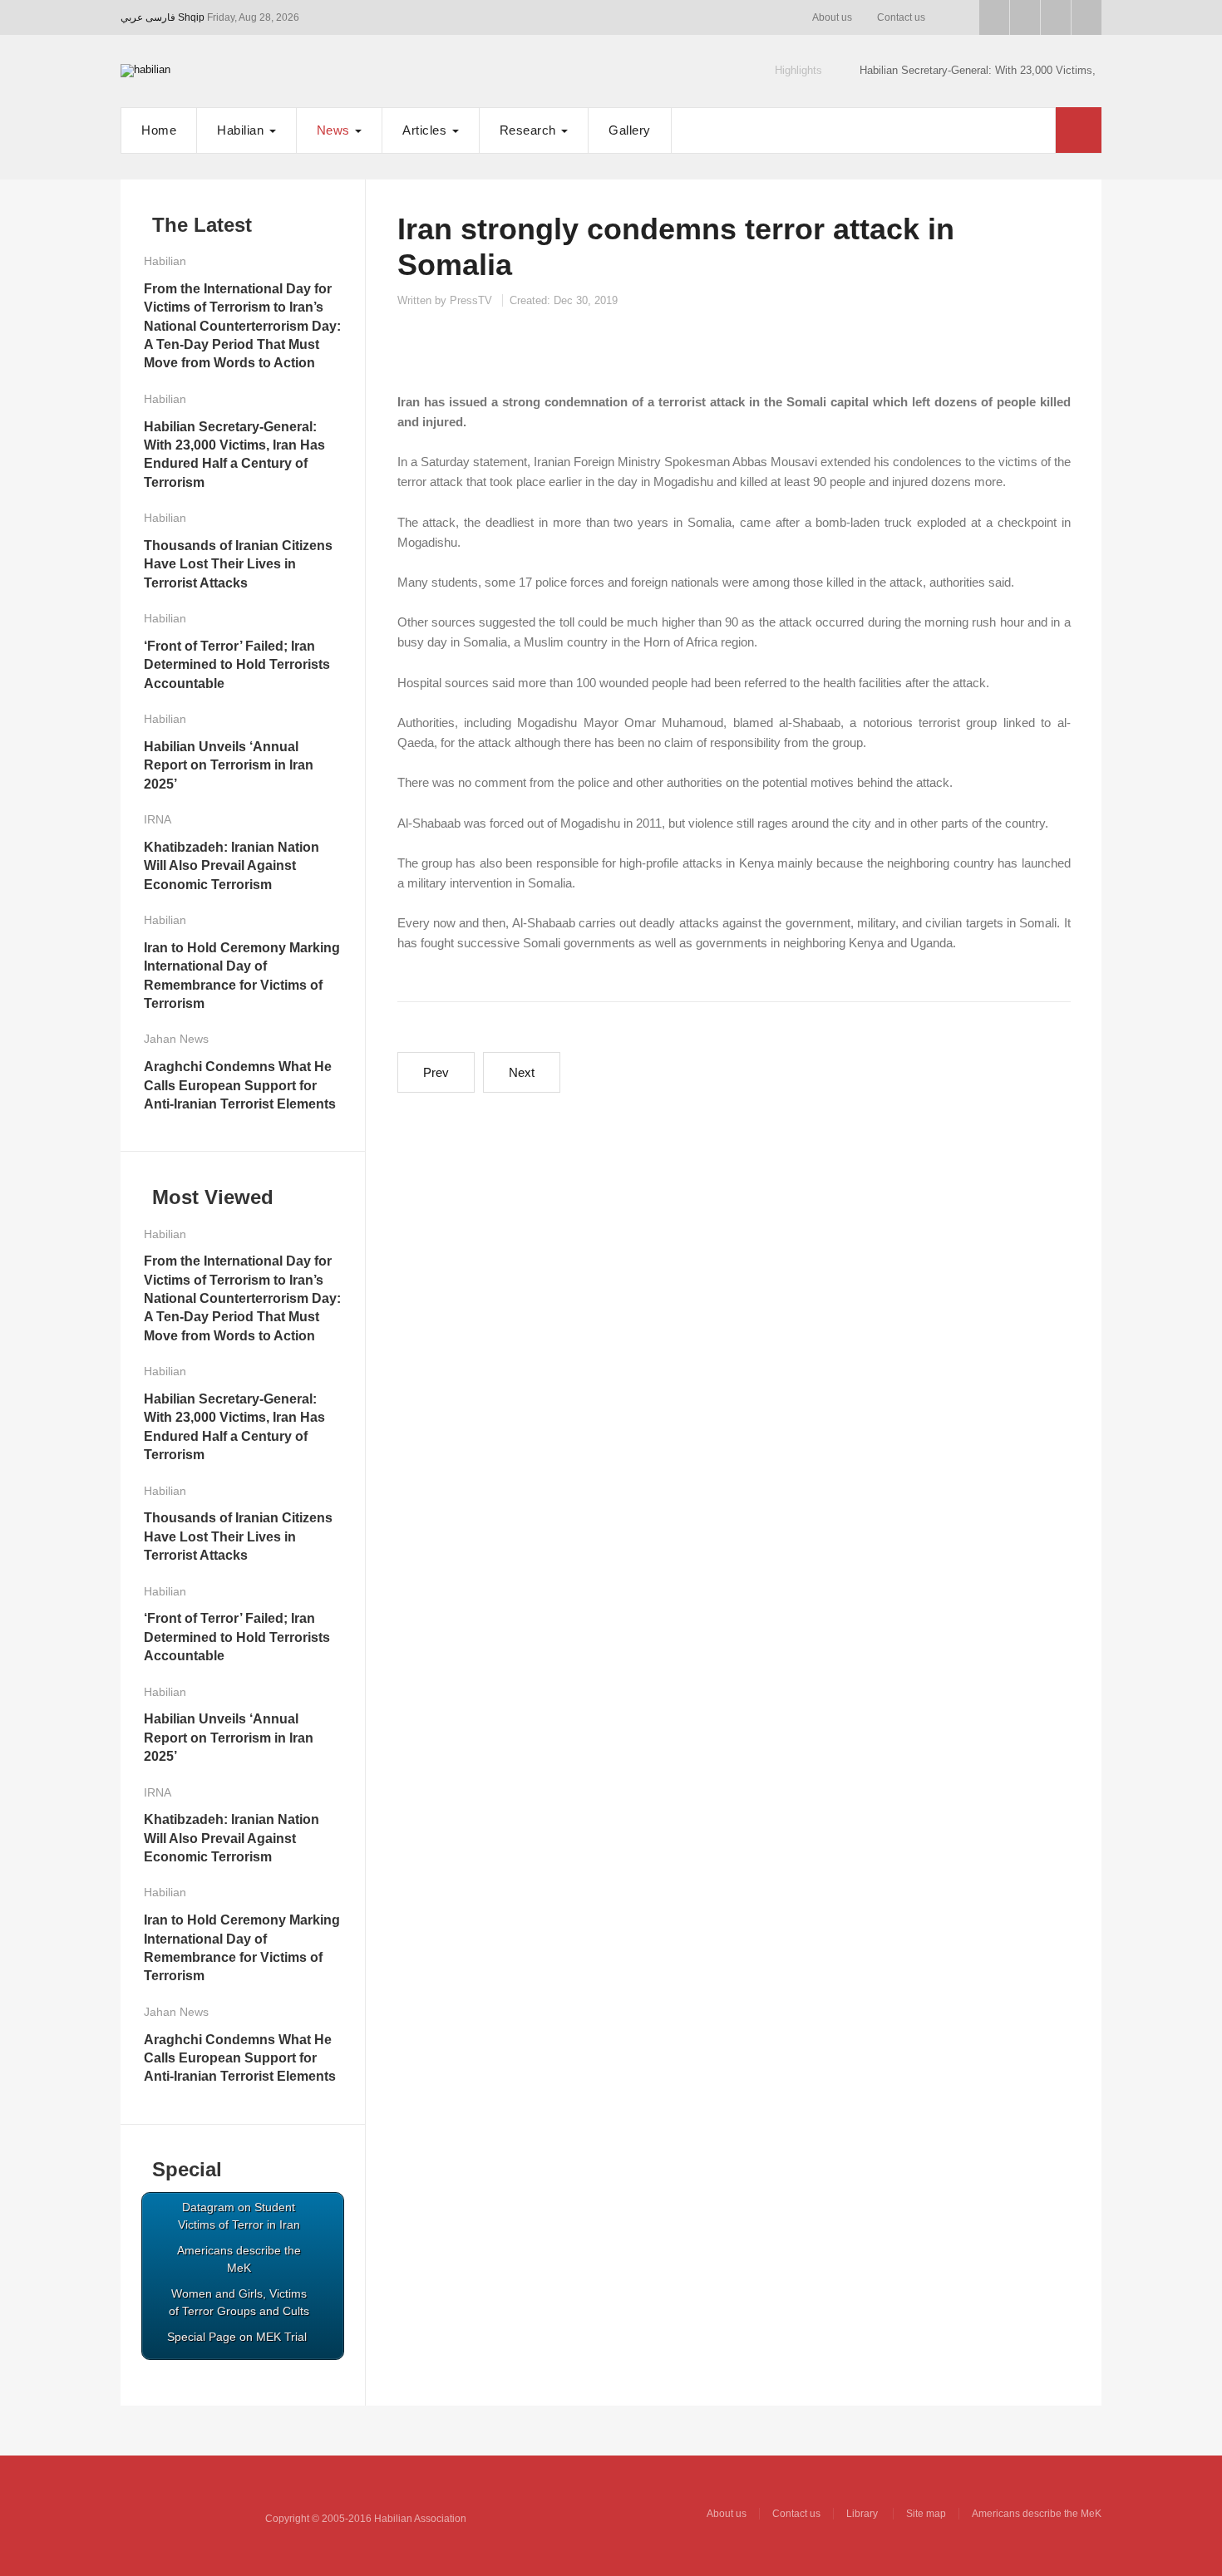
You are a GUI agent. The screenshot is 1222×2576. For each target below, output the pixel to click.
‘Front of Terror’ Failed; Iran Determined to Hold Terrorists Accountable (237, 665)
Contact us (901, 17)
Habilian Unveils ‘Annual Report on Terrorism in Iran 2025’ (229, 765)
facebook (994, 17)
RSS (1086, 17)
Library (863, 2514)
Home (159, 130)
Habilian (242, 130)
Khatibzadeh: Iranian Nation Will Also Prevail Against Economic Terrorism (232, 866)
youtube (1056, 17)
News (335, 130)
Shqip (191, 17)
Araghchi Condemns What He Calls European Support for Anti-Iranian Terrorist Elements (240, 1085)
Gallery (630, 130)
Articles (426, 130)
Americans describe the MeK (1037, 2514)
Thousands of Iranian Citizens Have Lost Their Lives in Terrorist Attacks (238, 564)
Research (530, 130)
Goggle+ (1025, 17)
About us (832, 17)
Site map (926, 2514)
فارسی (160, 17)
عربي (132, 17)
